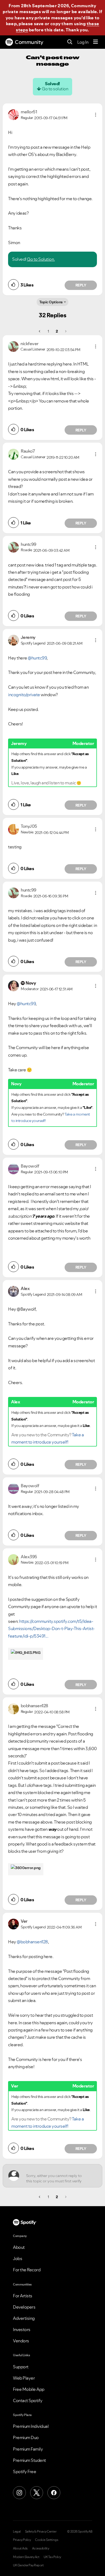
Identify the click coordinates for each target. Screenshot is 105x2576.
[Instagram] (19, 2493)
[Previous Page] (40, 331)
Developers (24, 2307)
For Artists (23, 2296)
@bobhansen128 (32, 1942)
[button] (96, 115)
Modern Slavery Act (26, 2557)
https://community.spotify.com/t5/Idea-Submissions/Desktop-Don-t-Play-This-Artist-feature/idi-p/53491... (51, 1629)
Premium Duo (26, 2437)
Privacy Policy (22, 2540)
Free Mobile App (29, 2389)
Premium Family (28, 2449)
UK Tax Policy (52, 2557)
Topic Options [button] (51, 302)
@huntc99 (37, 658)
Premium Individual (31, 2426)
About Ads (20, 2548)
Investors (22, 2329)
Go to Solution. (41, 259)
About (19, 2247)
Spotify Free (24, 2471)
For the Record (27, 2270)
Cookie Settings (47, 2540)
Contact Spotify (28, 2400)
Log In (83, 42)
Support (21, 2367)
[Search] (70, 42)
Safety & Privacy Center (41, 2532)
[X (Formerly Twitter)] (37, 2493)
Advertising (24, 2318)
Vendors (21, 2341)
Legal (17, 2532)
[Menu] (96, 42)
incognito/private (24, 695)
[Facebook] (54, 2493)
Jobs (17, 2258)
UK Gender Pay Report (28, 2565)
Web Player (24, 2378)
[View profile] (13, 114)
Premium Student (29, 2460)
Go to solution (55, 89)
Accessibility (41, 2548)
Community (29, 42)
